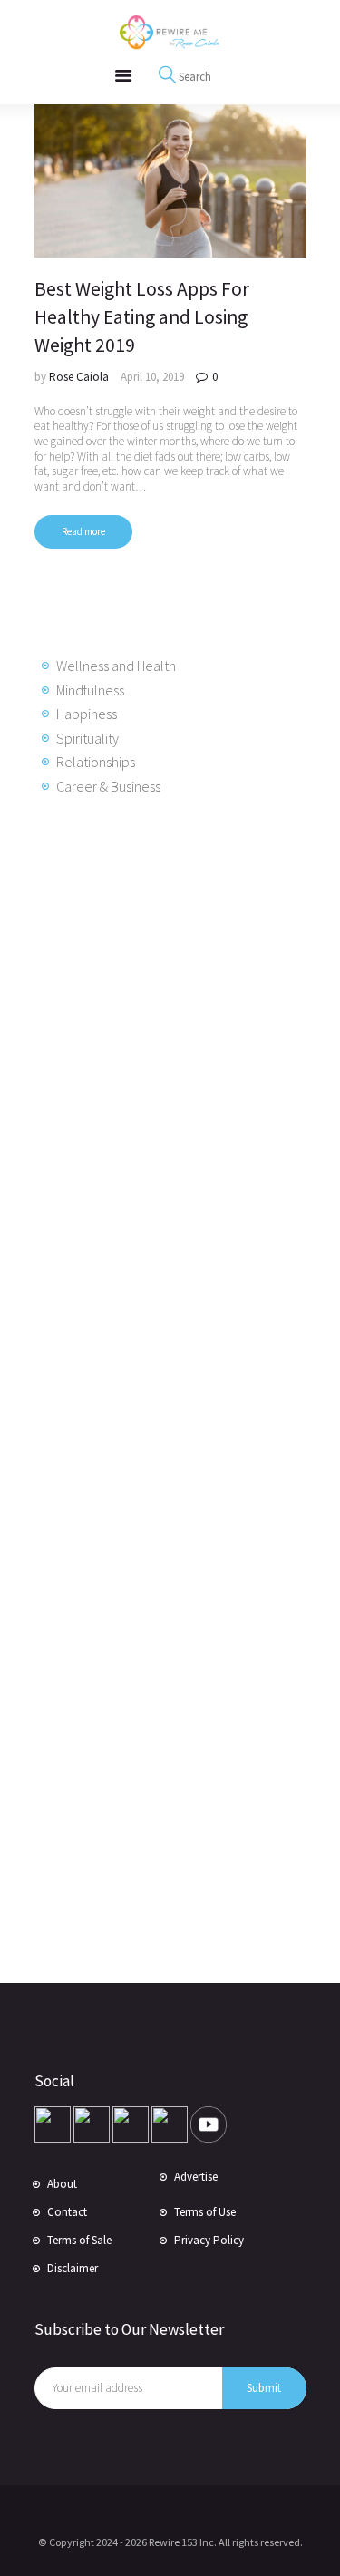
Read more (83, 531)
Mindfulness (90, 690)
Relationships (96, 762)
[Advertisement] (180, 1103)
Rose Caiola (80, 377)
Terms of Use (205, 2212)
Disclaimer (73, 2268)
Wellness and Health (116, 666)
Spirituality (87, 738)
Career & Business (108, 786)
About (62, 2184)
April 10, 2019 (152, 377)
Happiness (87, 714)
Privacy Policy (209, 2240)
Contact (67, 2212)
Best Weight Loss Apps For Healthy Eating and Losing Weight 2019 (142, 317)
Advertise (196, 2177)
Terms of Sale (79, 2240)
